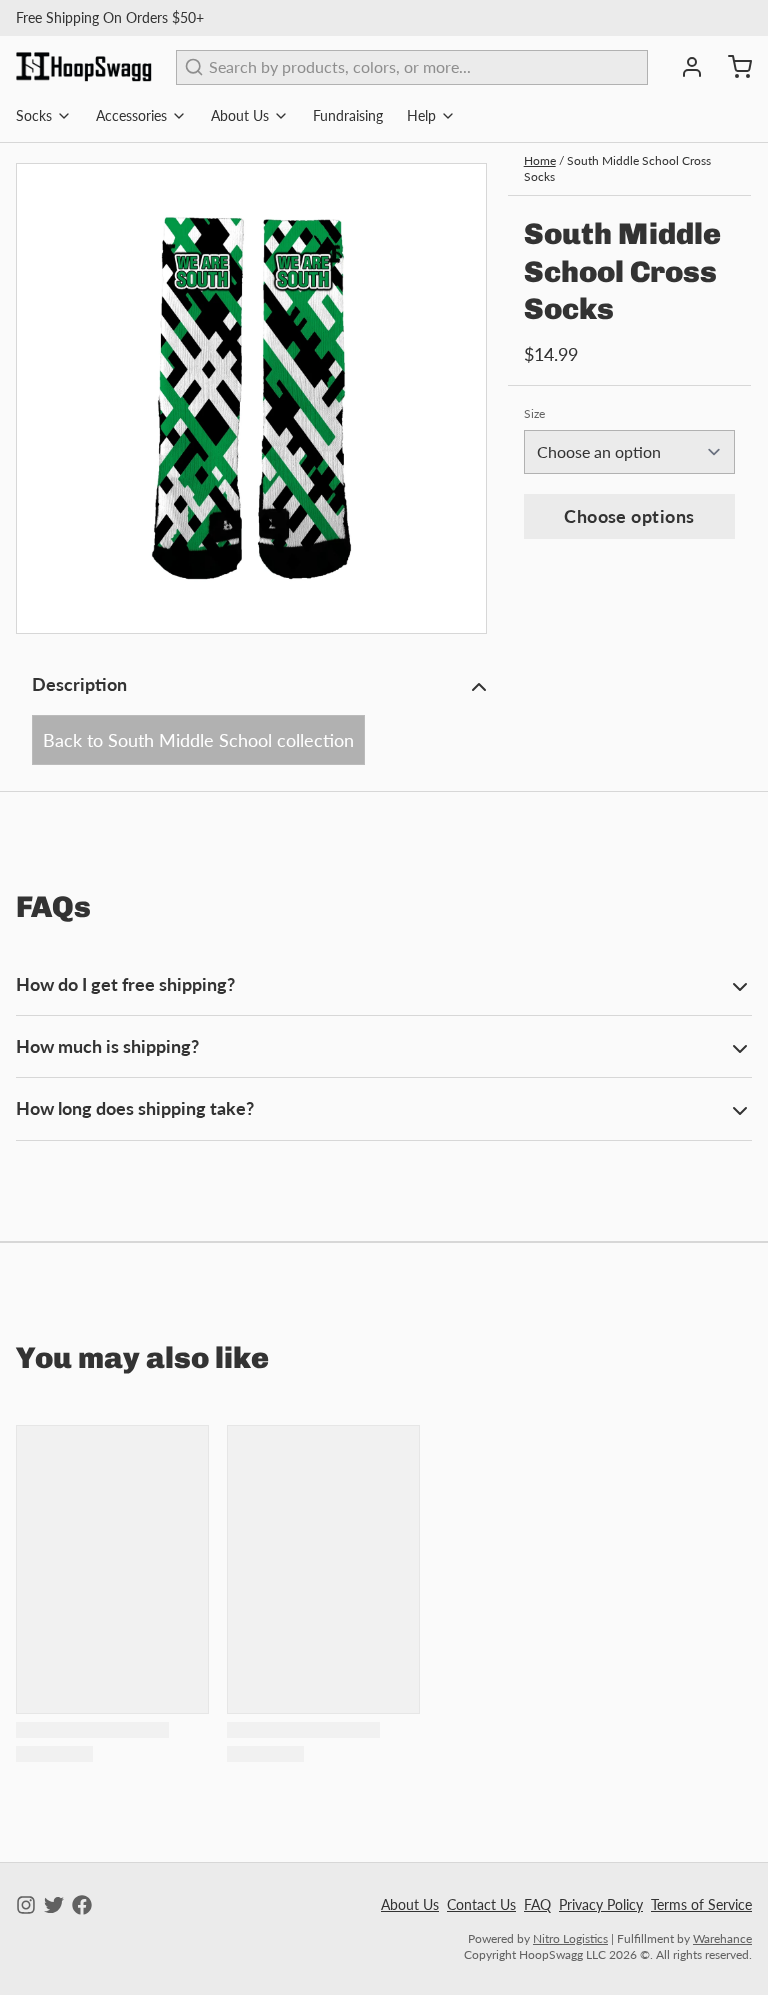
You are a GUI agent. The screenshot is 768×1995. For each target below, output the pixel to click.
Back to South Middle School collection (198, 740)
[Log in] (684, 67)
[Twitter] (54, 1905)
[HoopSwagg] (84, 67)
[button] (629, 516)
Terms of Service (701, 1904)
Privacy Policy (601, 1904)
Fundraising (348, 115)
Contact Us (481, 1904)
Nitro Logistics (570, 1938)
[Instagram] (26, 1905)
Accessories (131, 115)
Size (534, 413)
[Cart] (732, 67)
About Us (240, 115)
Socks (34, 115)
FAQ (537, 1904)
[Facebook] (82, 1905)
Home (540, 160)
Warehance (722, 1938)
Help (421, 115)
